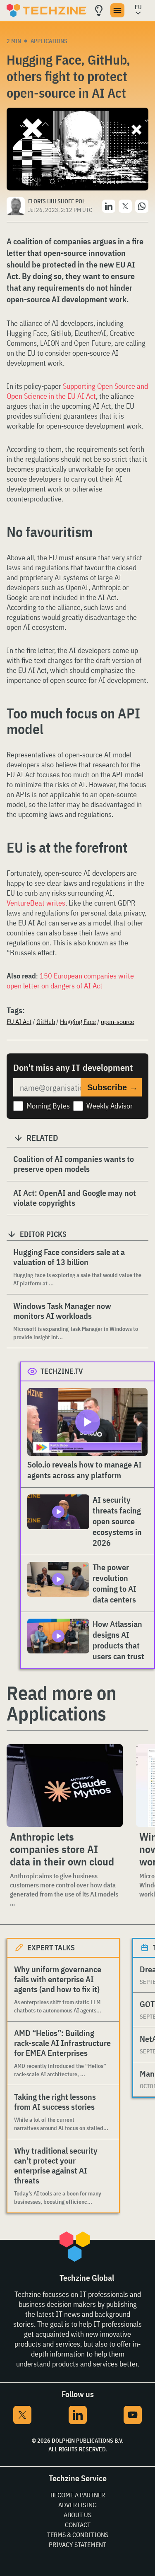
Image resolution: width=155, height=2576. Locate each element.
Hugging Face (78, 1022)
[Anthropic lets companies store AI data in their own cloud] (65, 1786)
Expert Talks (51, 1948)
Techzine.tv (62, 1371)
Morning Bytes (48, 1106)
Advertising (77, 2505)
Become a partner (78, 2495)
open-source (118, 1022)
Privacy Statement (77, 2545)
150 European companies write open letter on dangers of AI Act (70, 981)
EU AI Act (19, 1022)
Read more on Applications (61, 1703)
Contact (78, 2525)
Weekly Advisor (110, 1106)
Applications (49, 41)
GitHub (46, 1022)
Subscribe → (112, 1087)
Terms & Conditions (78, 2535)
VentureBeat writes (36, 903)
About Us (77, 2515)
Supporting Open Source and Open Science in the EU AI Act (77, 391)
